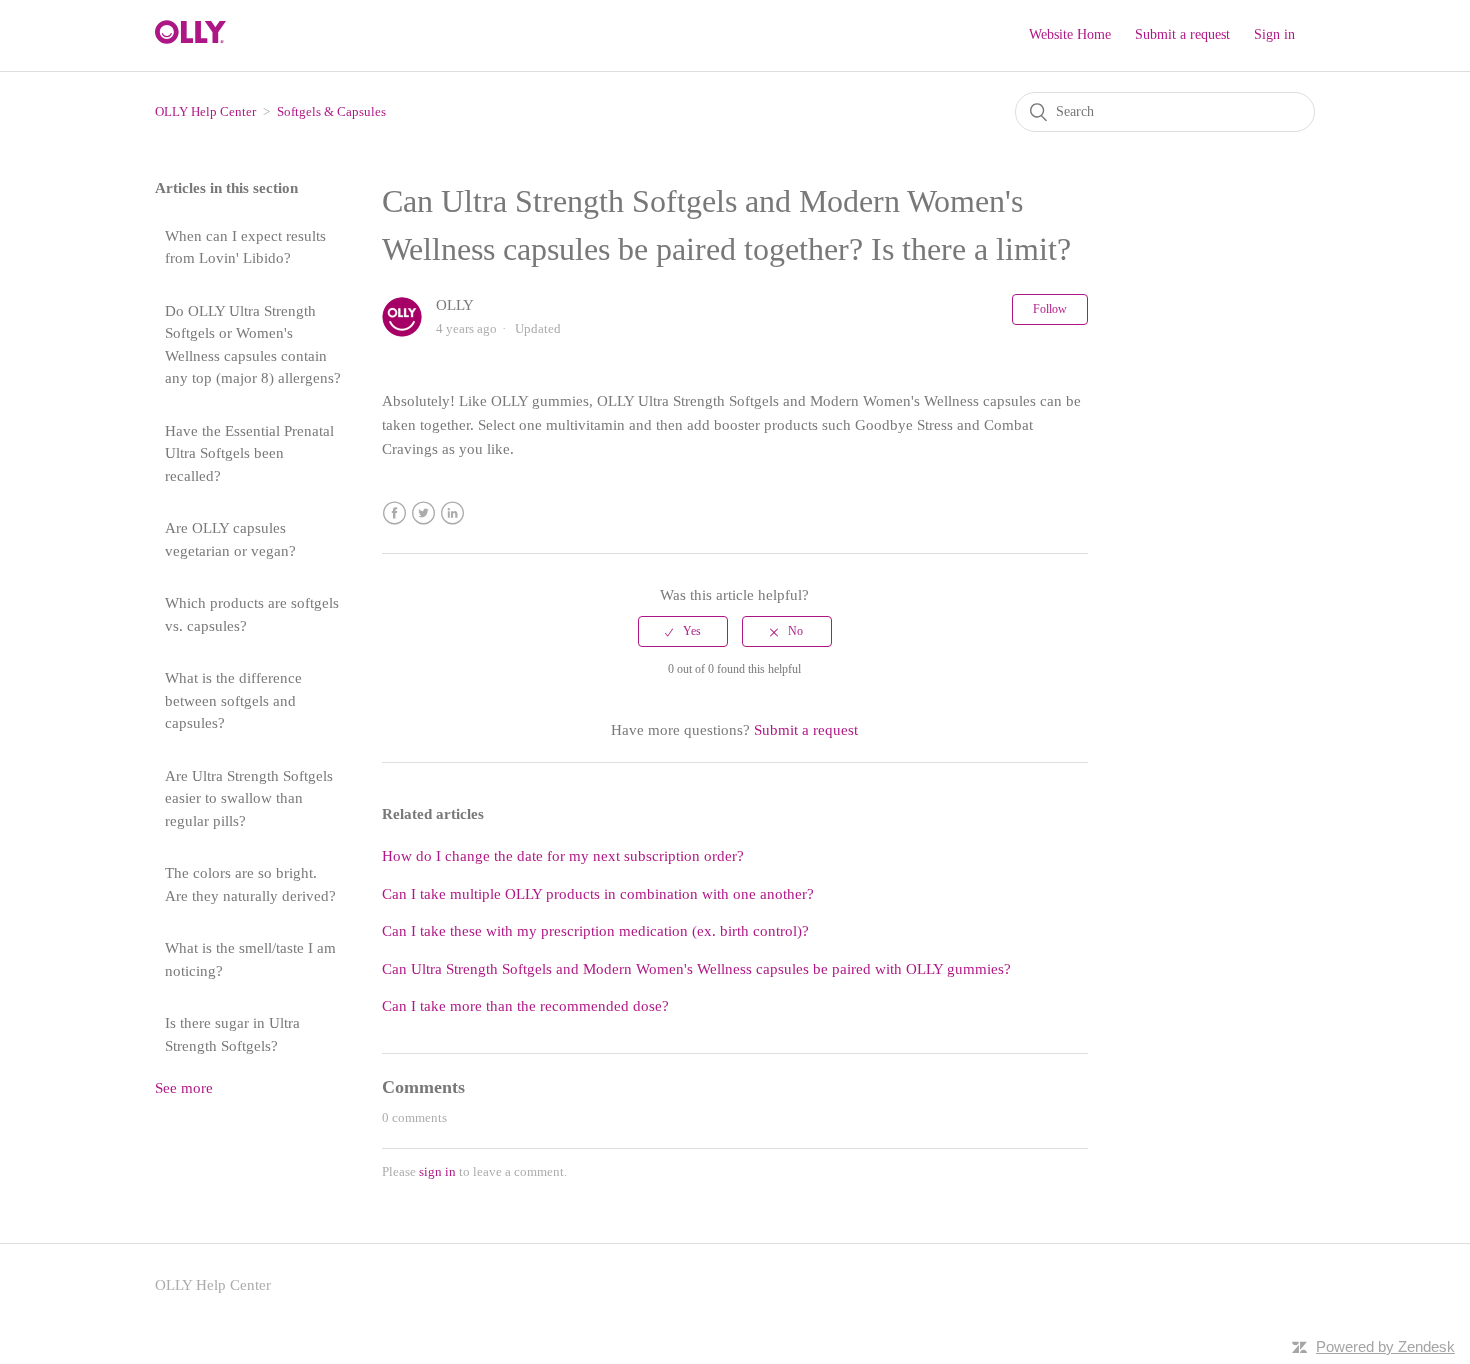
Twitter (423, 513)
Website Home (1070, 34)
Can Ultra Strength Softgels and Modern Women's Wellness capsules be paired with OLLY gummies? (696, 969)
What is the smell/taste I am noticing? (250, 959)
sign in (437, 1171)
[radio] (683, 631)
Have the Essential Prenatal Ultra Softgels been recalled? (249, 453)
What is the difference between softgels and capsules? (233, 700)
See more (184, 1088)
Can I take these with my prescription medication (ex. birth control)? (595, 931)
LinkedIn (452, 513)
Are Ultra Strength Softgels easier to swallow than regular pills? (249, 798)
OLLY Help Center (205, 111)
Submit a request (1182, 34)
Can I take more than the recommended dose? (525, 1006)
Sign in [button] (1274, 34)
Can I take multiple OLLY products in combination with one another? (598, 894)
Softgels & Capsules (331, 111)
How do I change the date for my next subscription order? (563, 856)
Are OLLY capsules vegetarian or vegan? (230, 539)
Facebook (394, 513)
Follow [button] (1050, 309)
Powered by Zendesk (1385, 1346)
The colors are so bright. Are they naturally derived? (250, 884)
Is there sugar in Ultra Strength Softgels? (232, 1034)
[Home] (190, 39)
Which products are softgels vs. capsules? (252, 614)
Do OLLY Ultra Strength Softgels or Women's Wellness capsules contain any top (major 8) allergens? (253, 345)
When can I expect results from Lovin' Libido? (245, 247)
